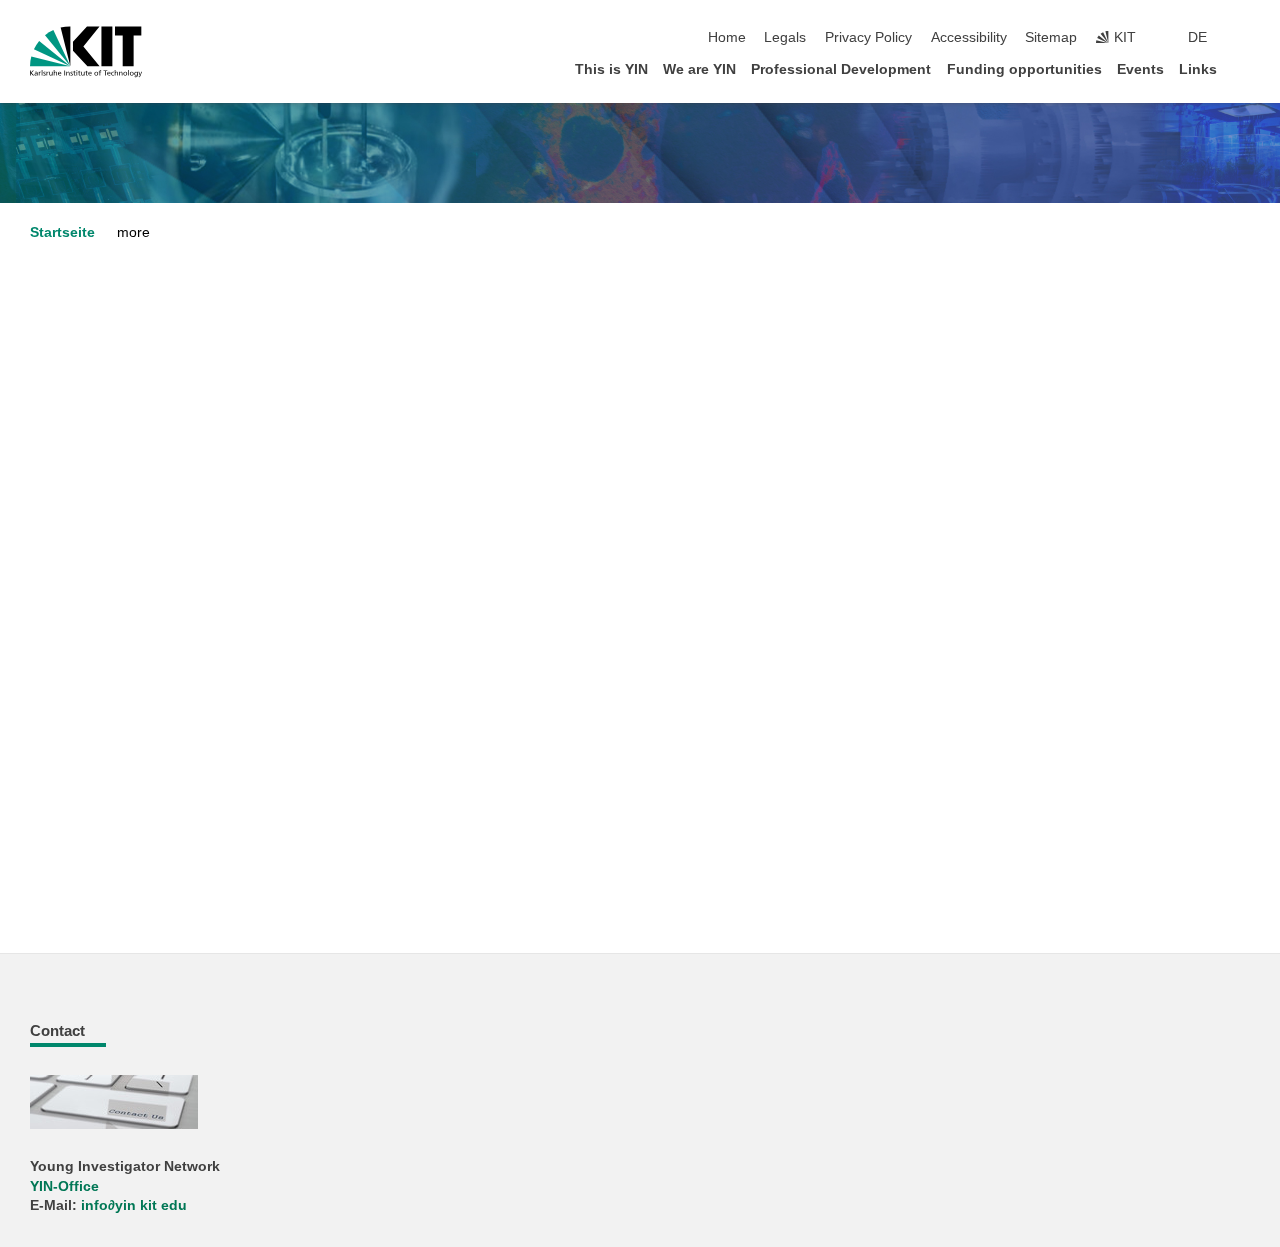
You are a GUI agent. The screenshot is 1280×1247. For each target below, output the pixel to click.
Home (727, 37)
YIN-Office (64, 1186)
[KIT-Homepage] (86, 52)
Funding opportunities (1024, 69)
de (1197, 37)
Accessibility (969, 37)
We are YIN (699, 69)
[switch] (1244, 38)
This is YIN (611, 69)
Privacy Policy (868, 37)
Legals (785, 37)
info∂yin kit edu (134, 1205)
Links (1198, 69)
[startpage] (1244, 68)
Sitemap (1051, 37)
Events (1140, 69)
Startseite (62, 232)
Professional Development (841, 69)
